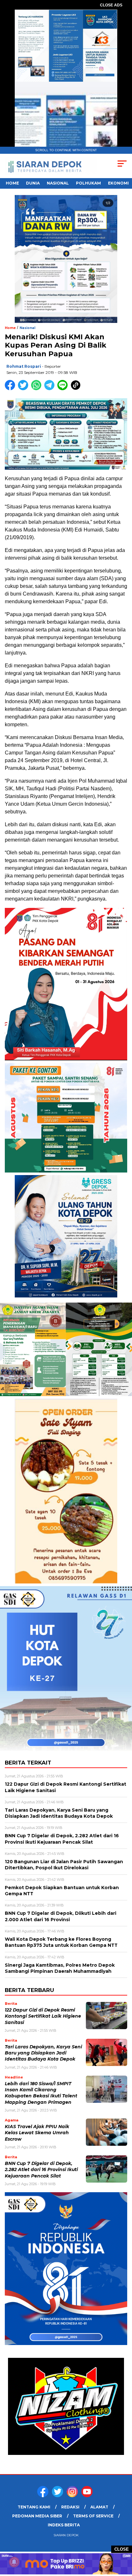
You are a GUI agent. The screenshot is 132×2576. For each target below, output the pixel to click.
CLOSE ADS (111, 5)
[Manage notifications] (14, 2562)
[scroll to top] (123, 2539)
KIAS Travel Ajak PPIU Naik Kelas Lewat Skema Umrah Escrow (37, 2133)
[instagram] (73, 2496)
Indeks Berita (64, 2525)
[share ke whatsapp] (38, 389)
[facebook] (44, 2496)
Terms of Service (93, 2516)
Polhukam (88, 183)
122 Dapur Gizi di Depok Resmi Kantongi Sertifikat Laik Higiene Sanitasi (43, 2016)
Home (12, 183)
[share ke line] (64, 389)
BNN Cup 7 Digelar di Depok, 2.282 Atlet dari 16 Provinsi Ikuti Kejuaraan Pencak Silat (41, 2170)
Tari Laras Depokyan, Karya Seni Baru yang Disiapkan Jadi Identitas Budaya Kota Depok (43, 2053)
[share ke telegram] (50, 389)
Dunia (33, 183)
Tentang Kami (34, 2507)
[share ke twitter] (25, 389)
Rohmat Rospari (24, 366)
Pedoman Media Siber (37, 2516)
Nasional (58, 183)
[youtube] (88, 2496)
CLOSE (122, 2549)
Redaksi (70, 2507)
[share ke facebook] (11, 389)
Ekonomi (118, 183)
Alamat (99, 2507)
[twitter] (59, 2496)
